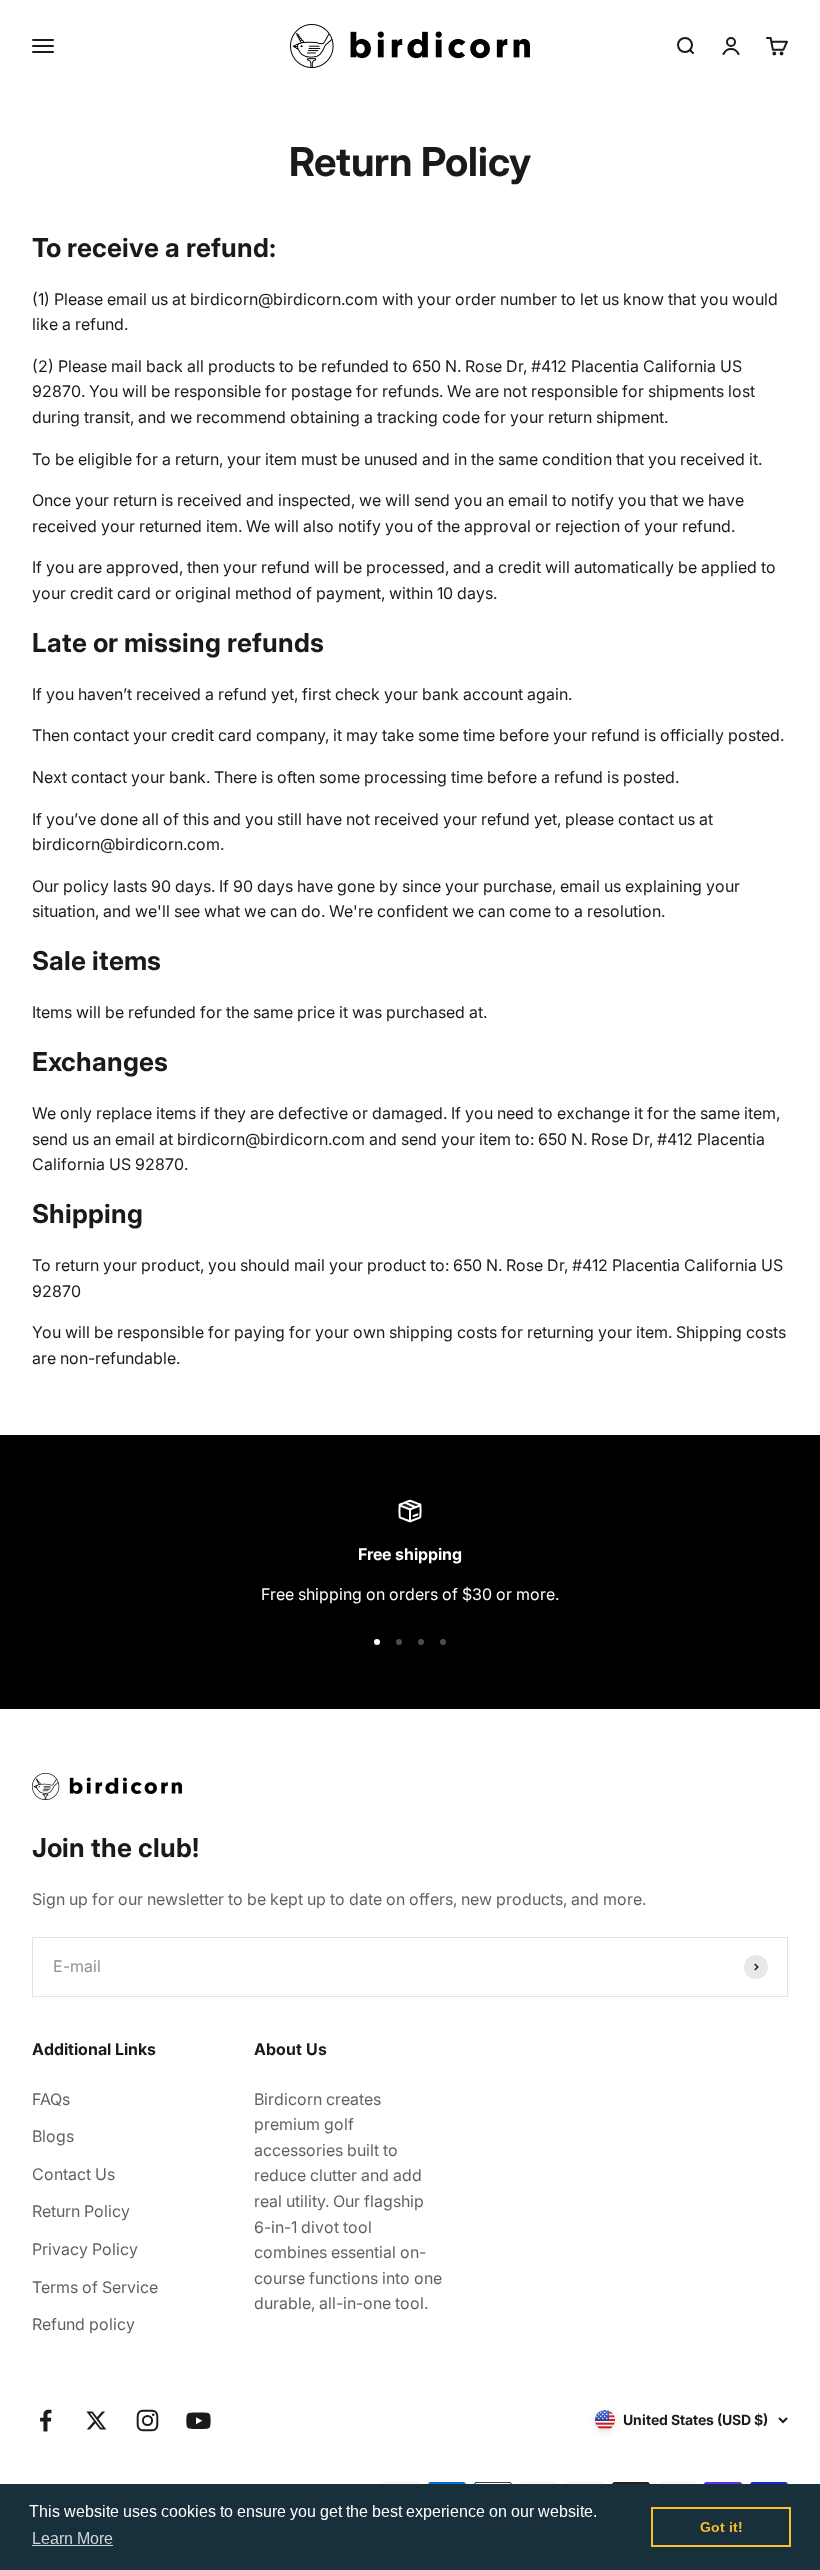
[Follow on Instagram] (147, 2420)
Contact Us (73, 2174)
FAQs (51, 2099)
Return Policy (81, 2211)
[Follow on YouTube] (198, 2420)
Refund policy (83, 2324)
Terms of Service (95, 2287)
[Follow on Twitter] (96, 2420)
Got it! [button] (721, 2527)
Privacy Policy (85, 2249)
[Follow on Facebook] (45, 2420)
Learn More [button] (72, 2538)
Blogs (53, 2136)
